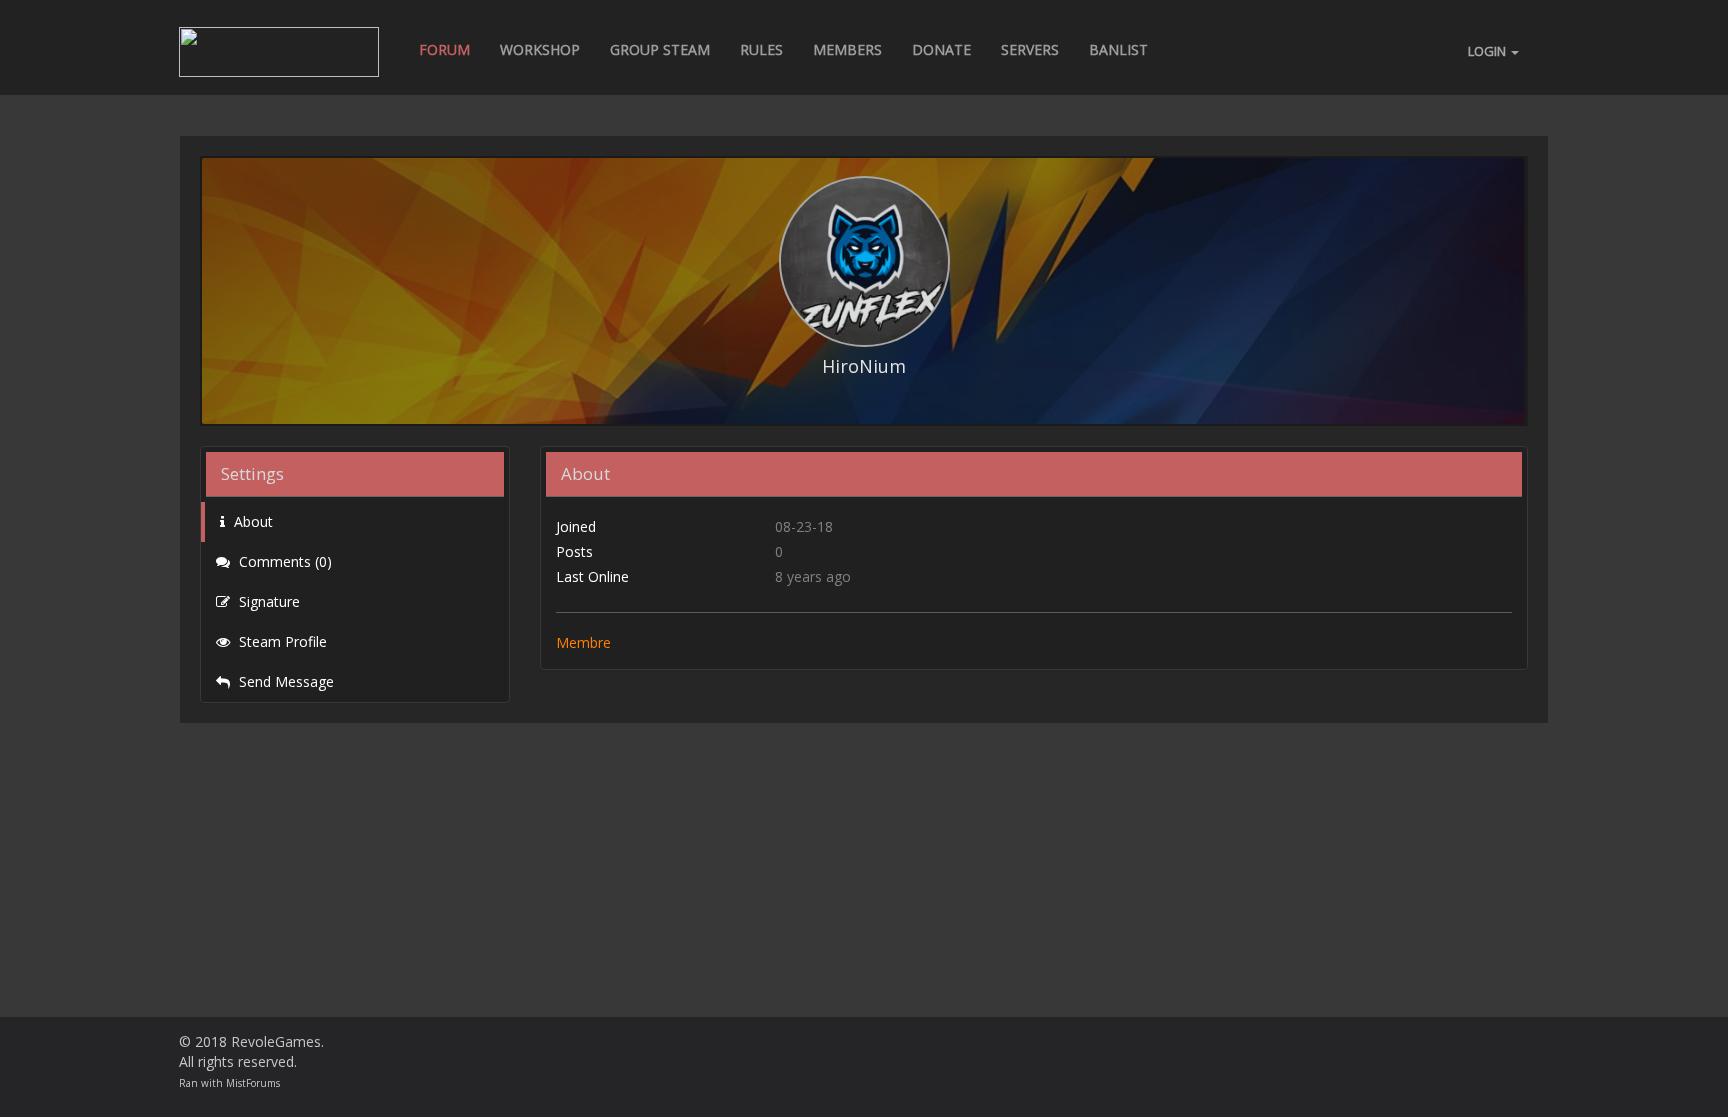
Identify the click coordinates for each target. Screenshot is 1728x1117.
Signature (267, 601)
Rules (761, 49)
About (251, 521)
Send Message (284, 681)
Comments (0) (283, 561)
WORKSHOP (540, 49)
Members (847, 49)
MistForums (253, 1083)
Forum (444, 49)
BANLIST (1118, 49)
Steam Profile (281, 641)
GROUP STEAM (660, 49)
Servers (1030, 49)
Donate (941, 49)
